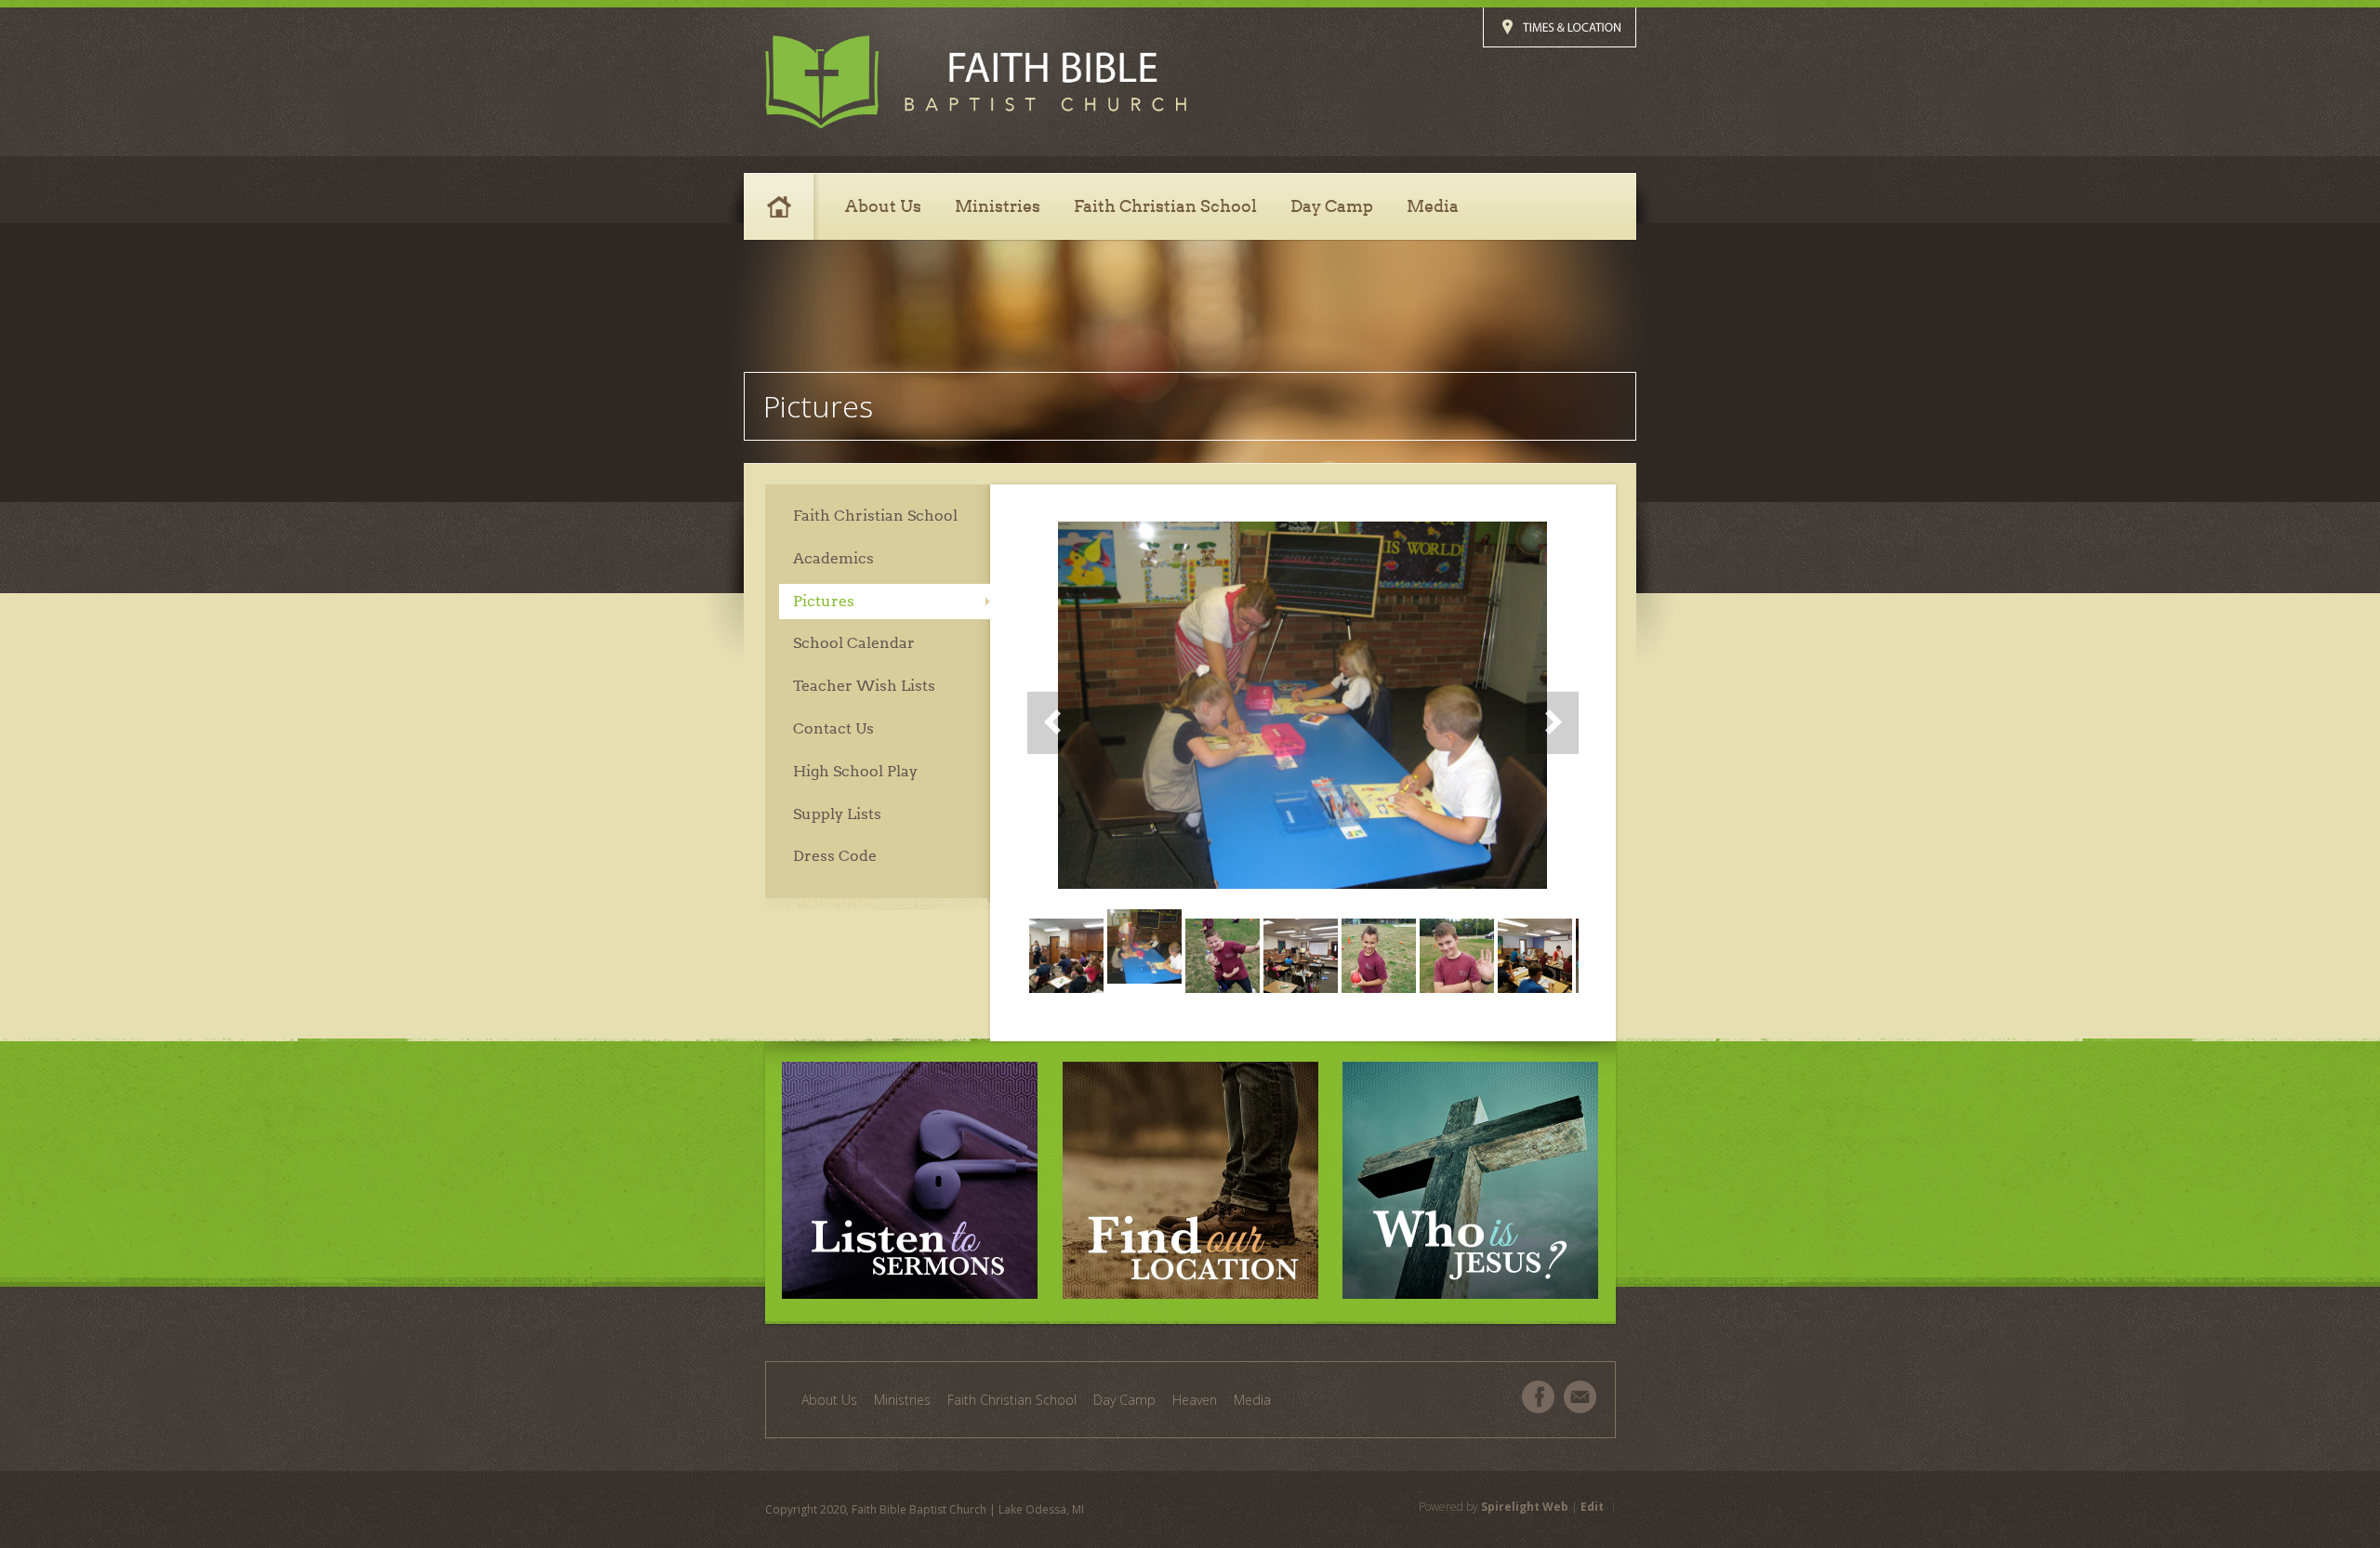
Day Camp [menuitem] (1124, 1400)
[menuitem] (786, 206)
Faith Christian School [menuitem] (1012, 1400)
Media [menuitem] (1252, 1400)
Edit (1592, 1507)
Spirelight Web (1525, 1507)
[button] (1303, 710)
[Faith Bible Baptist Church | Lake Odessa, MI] (976, 82)
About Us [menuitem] (829, 1400)
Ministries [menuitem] (902, 1400)
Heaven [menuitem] (1195, 1400)
